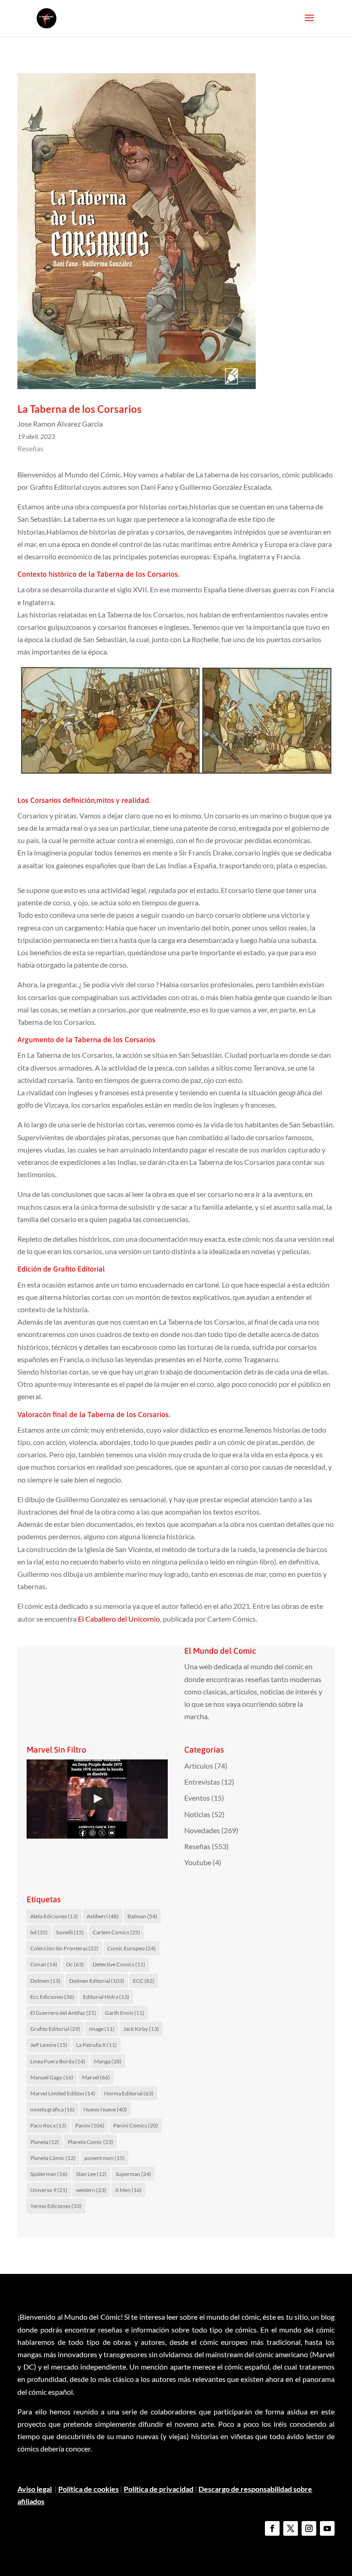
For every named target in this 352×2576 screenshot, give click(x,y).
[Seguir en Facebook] (272, 2528)
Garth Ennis (125, 2013)
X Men (128, 2190)
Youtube (198, 1862)
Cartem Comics (116, 1932)
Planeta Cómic (53, 2158)
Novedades (202, 1830)
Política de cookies (88, 2489)
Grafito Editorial (55, 2029)
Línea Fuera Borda (58, 2061)
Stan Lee (91, 2174)
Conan (44, 1964)
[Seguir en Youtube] (327, 2528)
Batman (142, 1916)
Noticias (197, 1814)
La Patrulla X (96, 2045)
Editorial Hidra (106, 1997)
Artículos (199, 1766)
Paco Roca (48, 2125)
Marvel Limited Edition (63, 2093)
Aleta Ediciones (54, 1916)
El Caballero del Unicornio (119, 1619)
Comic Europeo (132, 1948)
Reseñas (30, 448)
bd (39, 1932)
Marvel (96, 2077)
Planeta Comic (91, 2142)
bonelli (70, 1932)
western (91, 2190)
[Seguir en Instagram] (309, 2528)
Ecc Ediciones (52, 1997)
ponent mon (104, 2158)
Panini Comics (136, 2125)
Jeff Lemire (49, 2045)
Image (102, 2029)
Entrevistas (202, 1782)
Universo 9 (49, 2190)
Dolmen (45, 1981)
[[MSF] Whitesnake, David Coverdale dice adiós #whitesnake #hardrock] (97, 1799)
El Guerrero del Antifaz (63, 2013)
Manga (108, 2061)
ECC (144, 1981)
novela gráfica (52, 2109)
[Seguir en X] (291, 2528)
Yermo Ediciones (56, 2206)
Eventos (197, 1798)
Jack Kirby (141, 2029)
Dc (75, 1964)
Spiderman (49, 2174)
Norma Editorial (129, 2093)
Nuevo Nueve (105, 2109)
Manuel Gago (52, 2077)
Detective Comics (119, 1964)
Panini (90, 2125)
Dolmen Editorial (97, 1981)
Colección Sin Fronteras (64, 1948)
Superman (133, 2174)
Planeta (45, 2142)
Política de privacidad (159, 2489)
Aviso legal (35, 2489)
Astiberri (103, 1916)
